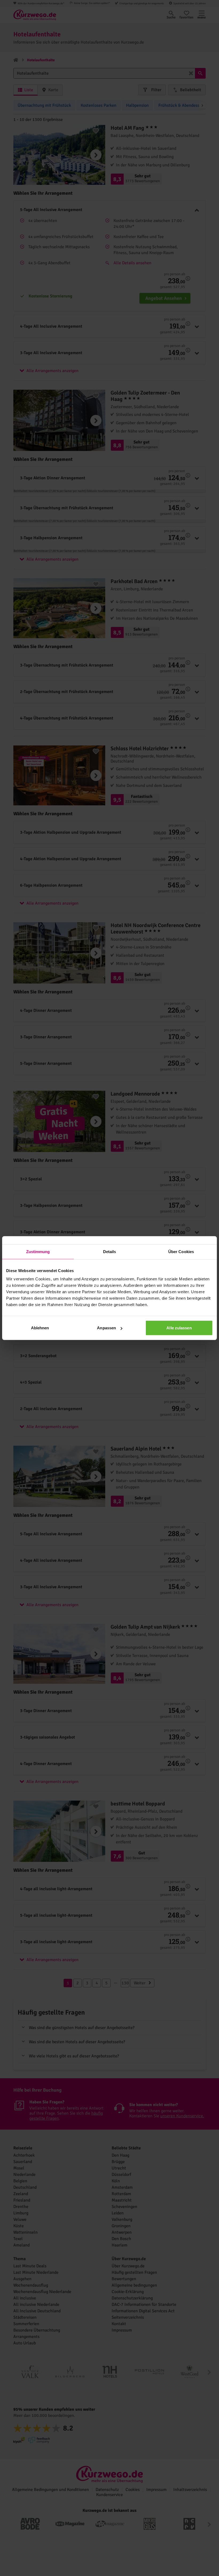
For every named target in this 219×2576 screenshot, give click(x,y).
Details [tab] (110, 1251)
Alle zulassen (179, 1328)
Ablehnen (40, 1328)
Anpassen (106, 1328)
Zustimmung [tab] (38, 1251)
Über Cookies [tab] (181, 1251)
